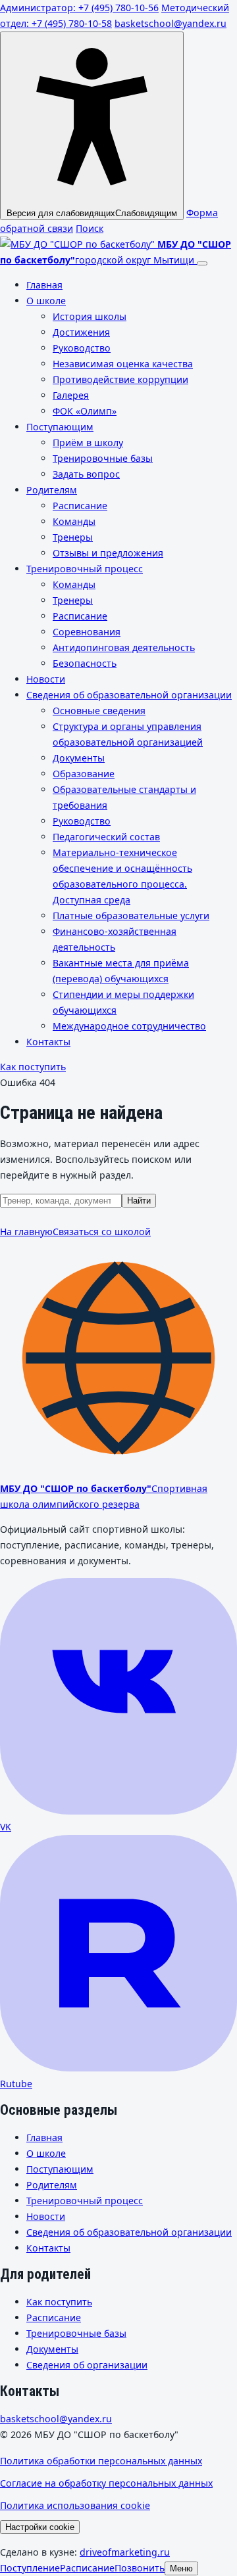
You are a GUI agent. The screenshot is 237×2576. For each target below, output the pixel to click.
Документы (79, 758)
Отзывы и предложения (108, 553)
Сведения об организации (87, 2365)
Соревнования (87, 632)
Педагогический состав (106, 837)
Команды (74, 521)
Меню (181, 2568)
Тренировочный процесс (85, 569)
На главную (26, 1232)
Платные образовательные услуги (131, 915)
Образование (84, 774)
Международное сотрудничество (129, 1026)
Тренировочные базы (103, 458)
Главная (44, 285)
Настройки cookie (40, 2527)
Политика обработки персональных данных (101, 2461)
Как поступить (33, 1067)
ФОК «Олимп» (85, 411)
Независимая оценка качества (123, 364)
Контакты (48, 1042)
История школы (90, 316)
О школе (46, 301)
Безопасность (85, 663)
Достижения (81, 332)
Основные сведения (99, 711)
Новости (46, 679)
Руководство (82, 348)
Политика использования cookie (75, 2505)
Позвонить (140, 2568)
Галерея (71, 395)
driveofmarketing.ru (125, 2552)
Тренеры (73, 537)
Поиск (90, 228)
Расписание (80, 506)
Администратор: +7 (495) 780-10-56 (79, 8)
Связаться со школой (102, 1232)
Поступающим (60, 427)
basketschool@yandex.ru (171, 23)
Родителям (52, 490)
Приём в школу (88, 442)
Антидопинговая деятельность (124, 647)
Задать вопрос (86, 474)
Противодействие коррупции (120, 379)
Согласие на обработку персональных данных (106, 2483)
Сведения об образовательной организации (129, 695)
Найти (139, 1201)
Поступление (30, 2568)
